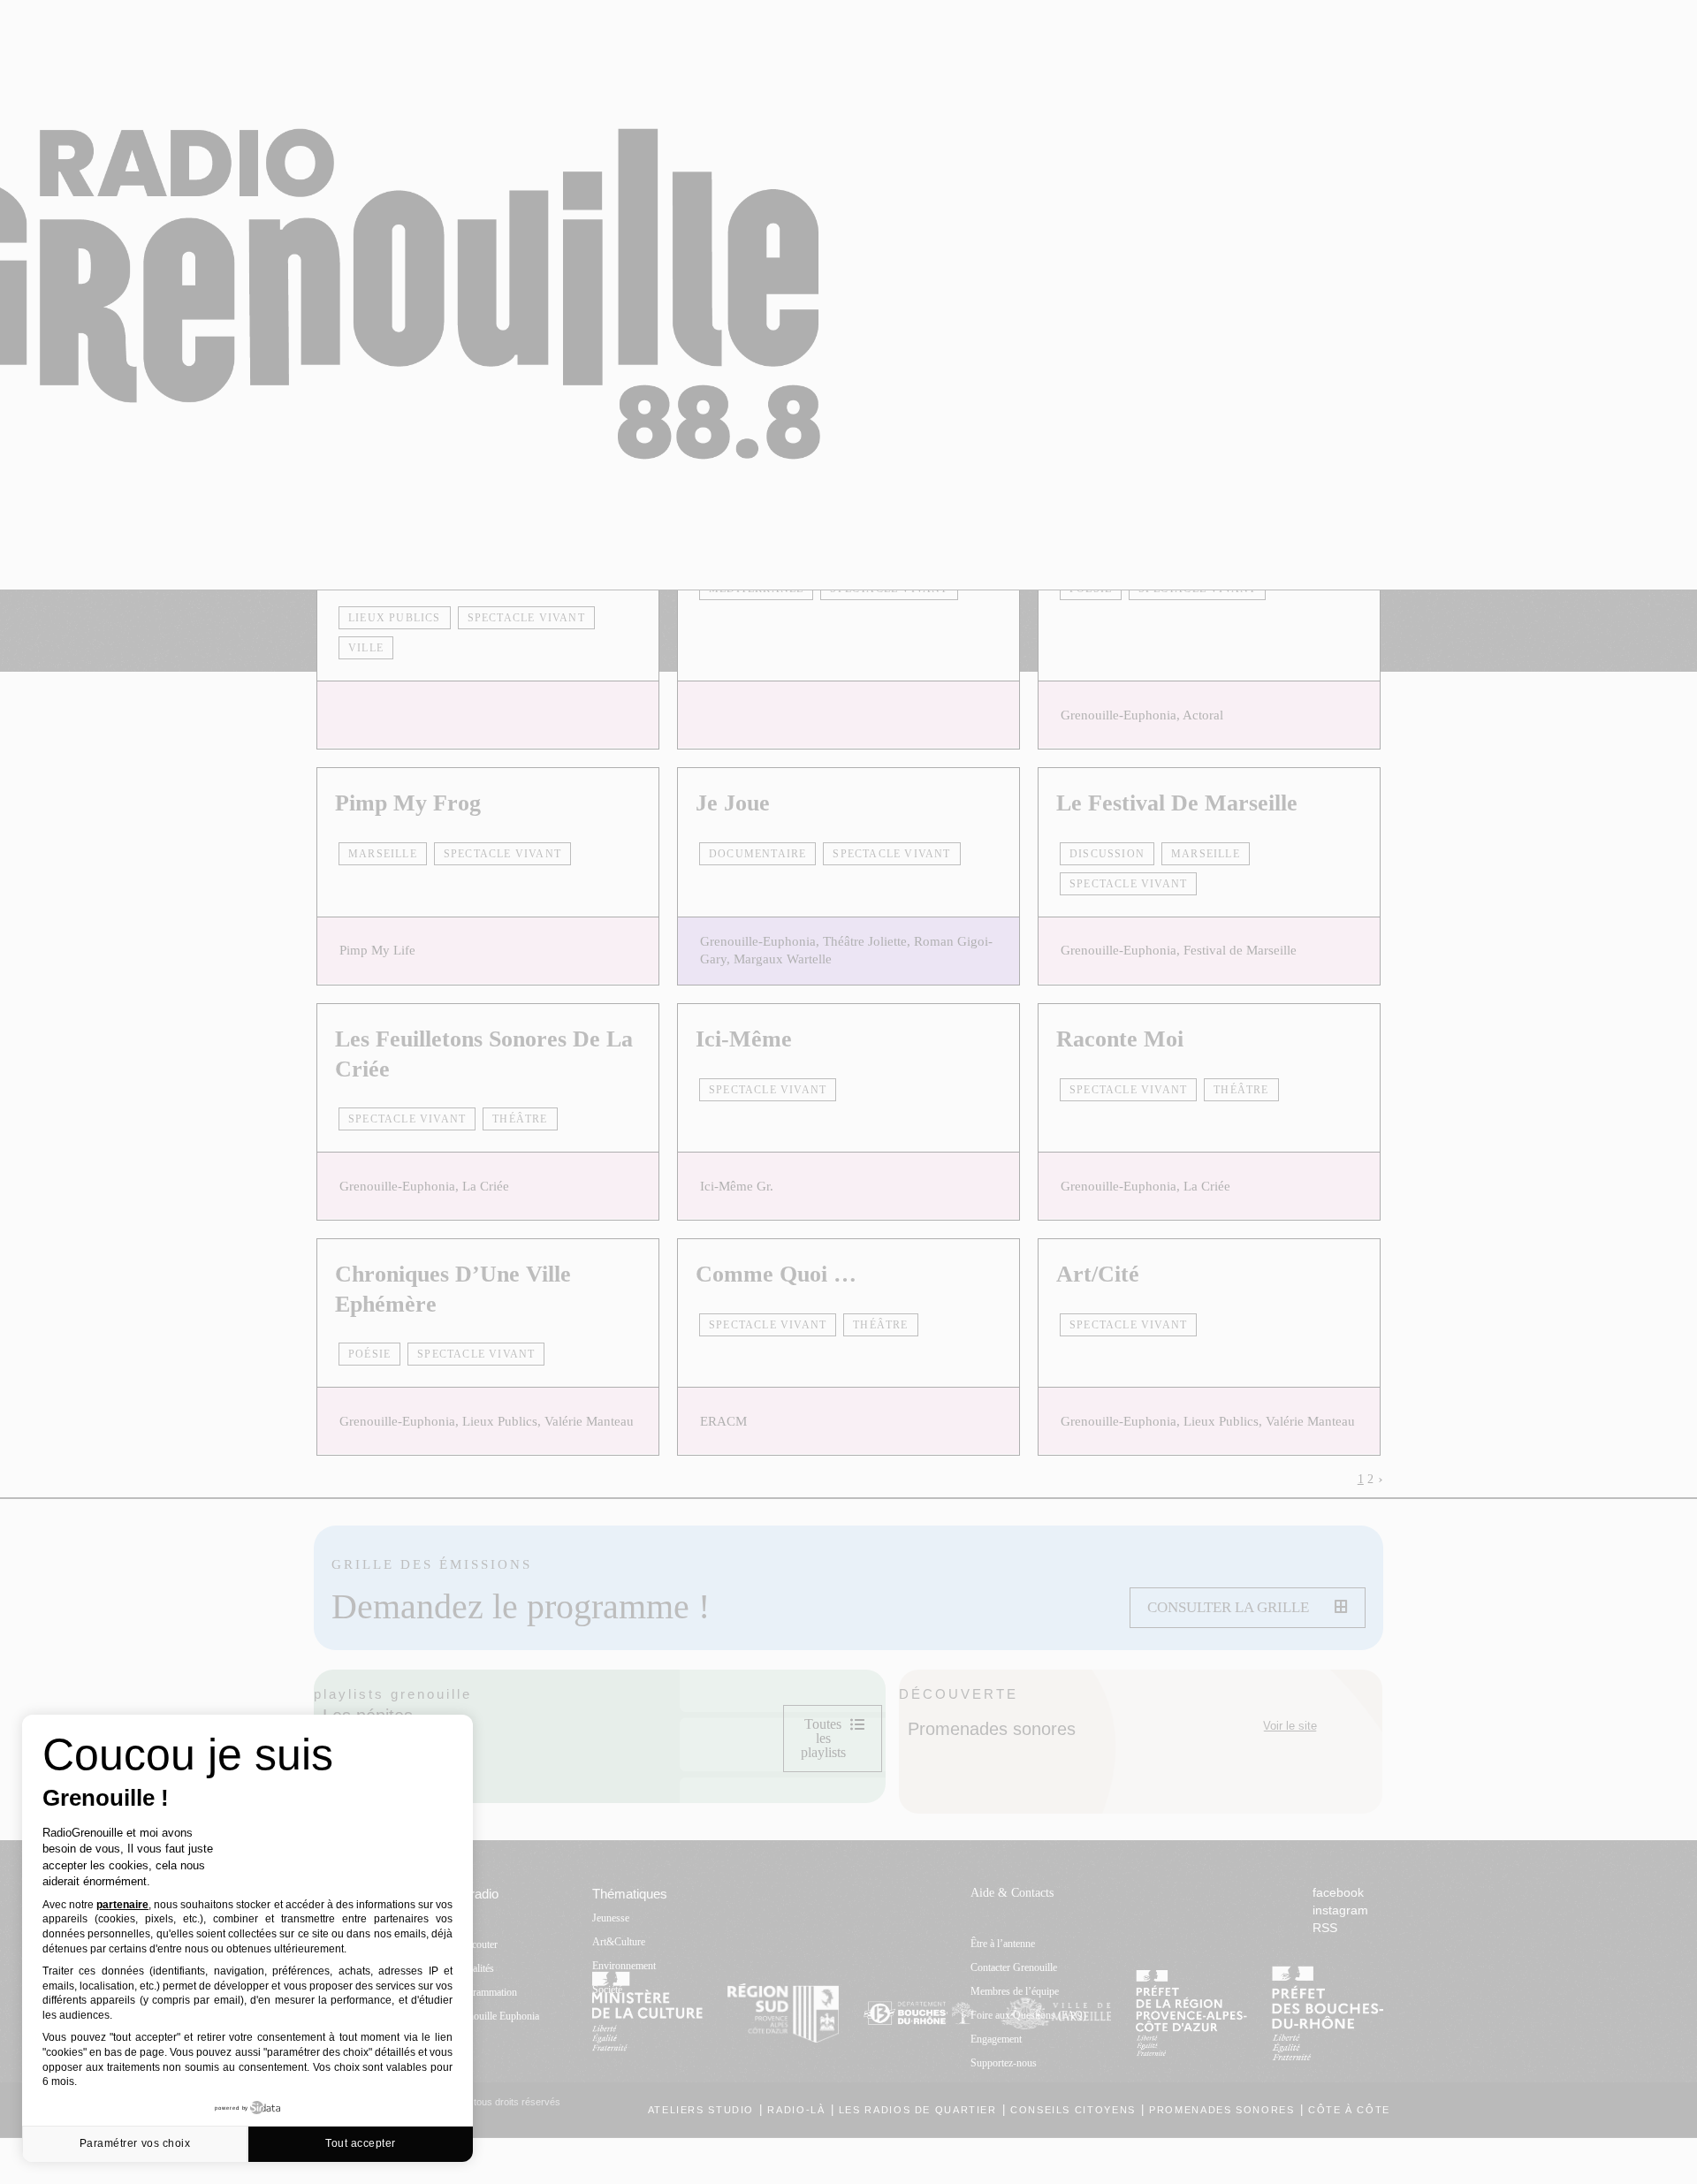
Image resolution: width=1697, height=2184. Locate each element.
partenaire (122, 1905)
